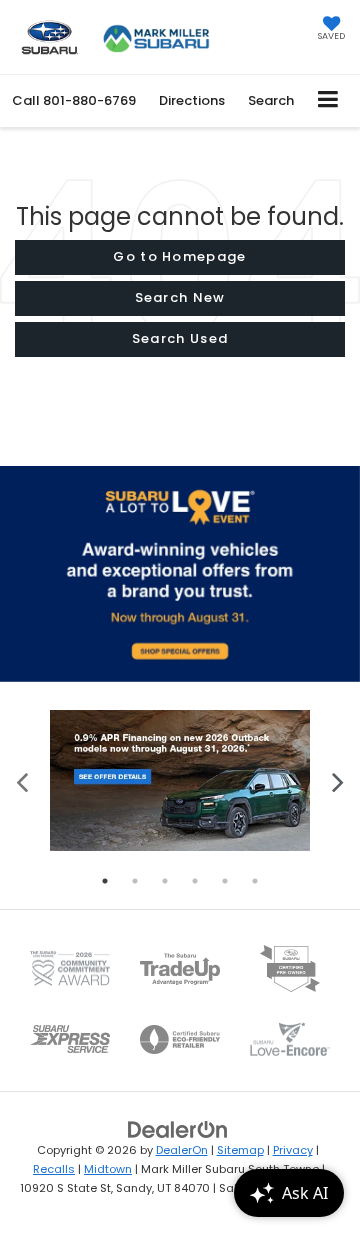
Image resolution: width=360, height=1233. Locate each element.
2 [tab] (135, 881)
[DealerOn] (178, 1129)
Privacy (293, 1150)
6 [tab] (255, 881)
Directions (192, 100)
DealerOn (182, 1150)
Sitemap (240, 1150)
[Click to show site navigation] (328, 100)
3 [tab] (165, 881)
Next (337, 780)
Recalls (54, 1169)
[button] (74, 100)
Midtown (108, 1169)
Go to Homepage (179, 256)
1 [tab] (105, 881)
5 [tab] (225, 881)
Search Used (180, 338)
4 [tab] (195, 881)
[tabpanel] (180, 780)
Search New (180, 297)
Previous (22, 780)
